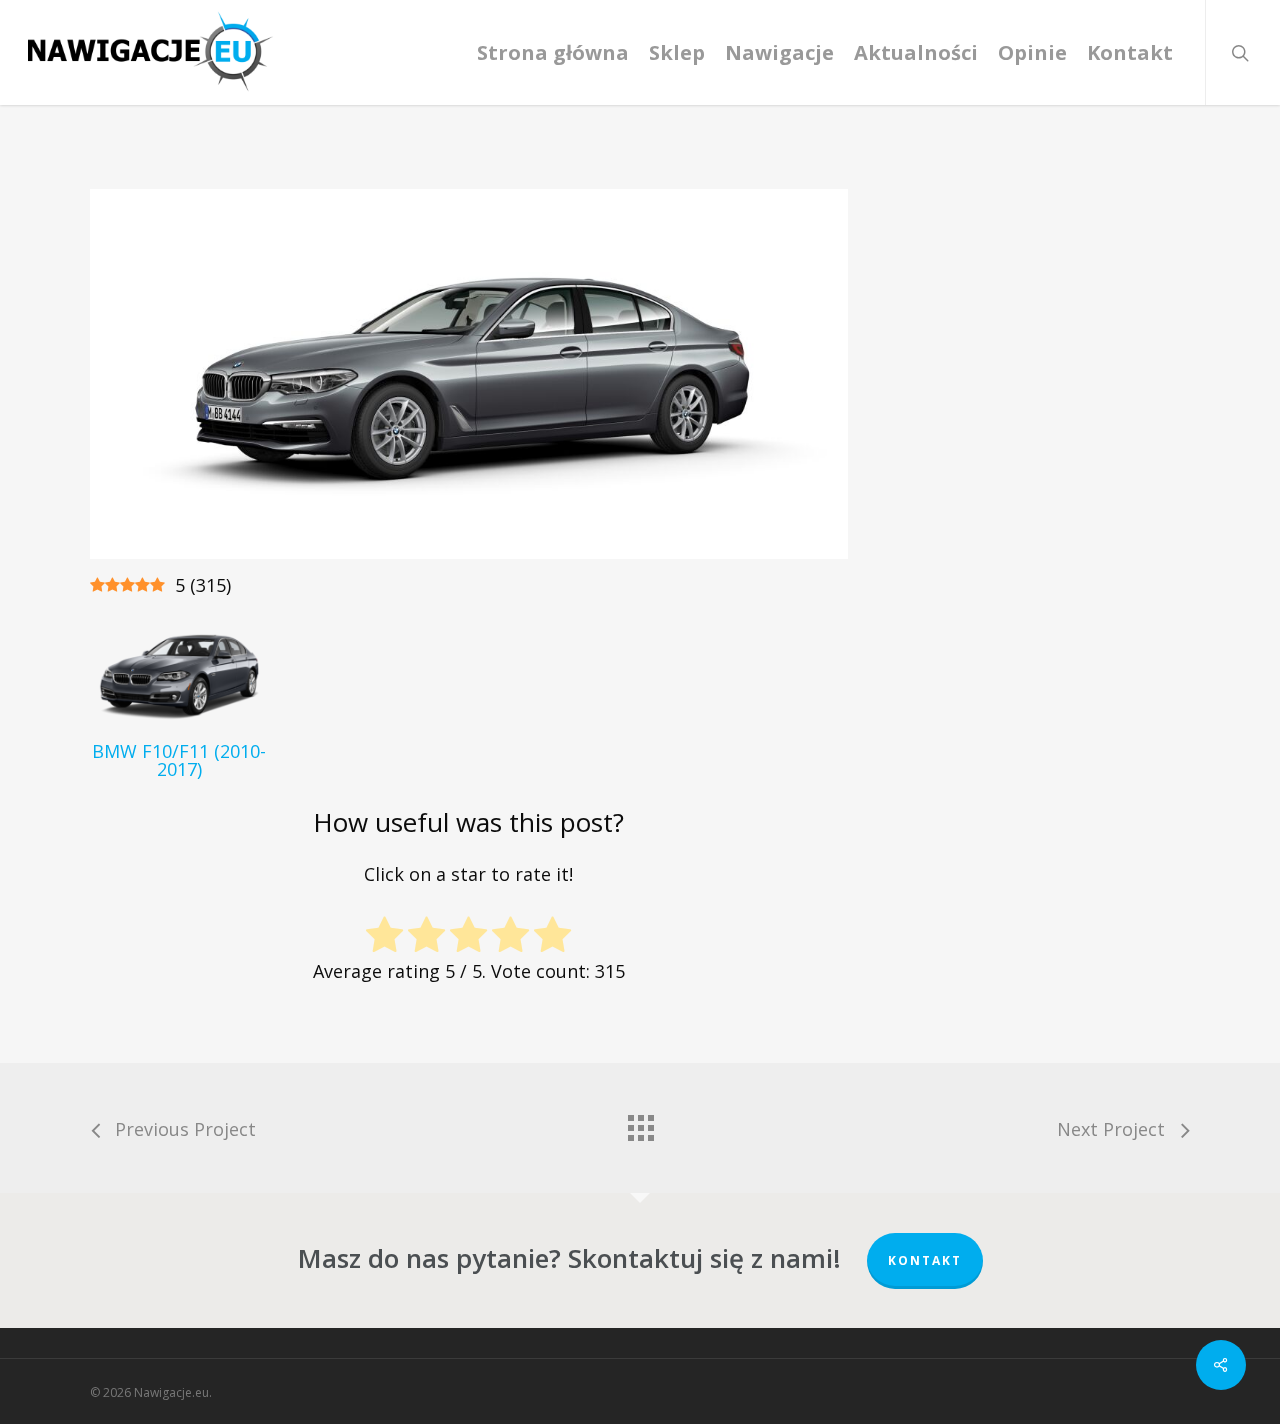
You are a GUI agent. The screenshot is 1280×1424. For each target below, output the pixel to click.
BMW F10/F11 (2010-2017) (179, 760)
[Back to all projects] (640, 1123)
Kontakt (925, 1260)
